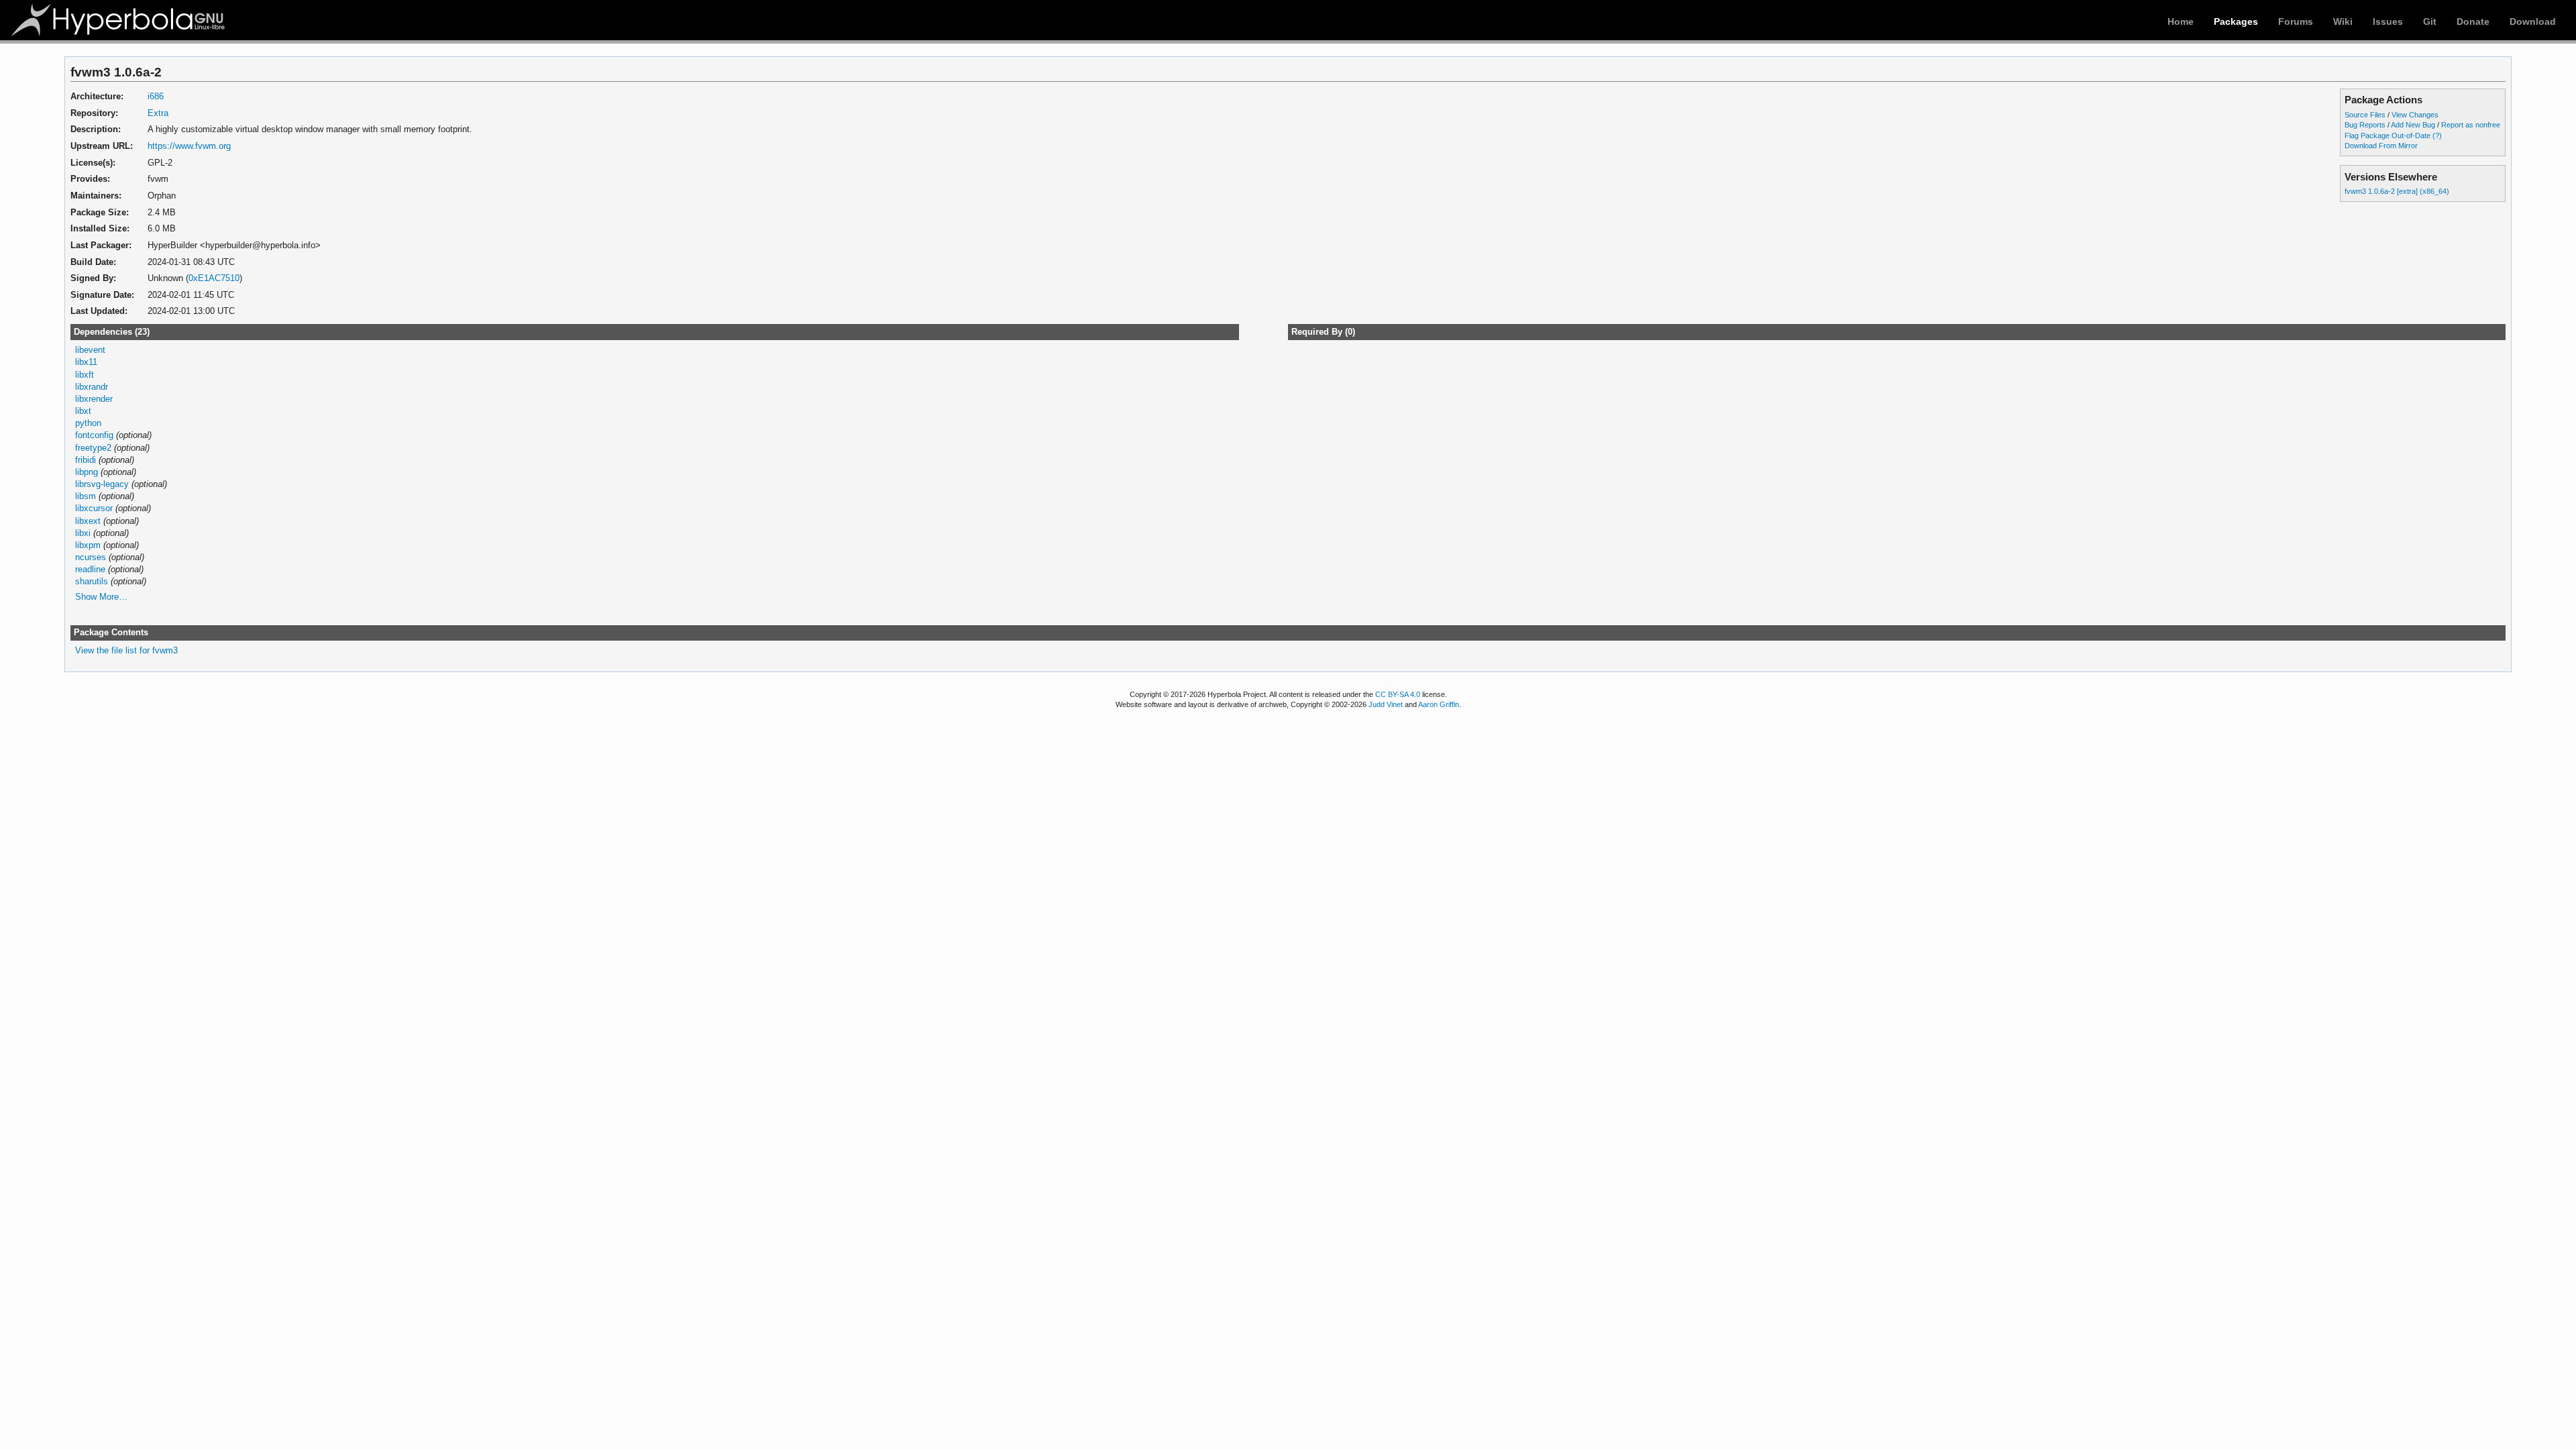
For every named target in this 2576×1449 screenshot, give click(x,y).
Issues (2388, 21)
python (88, 423)
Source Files (2365, 115)
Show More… (101, 597)
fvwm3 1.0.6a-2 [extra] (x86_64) (2397, 191)
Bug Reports (2365, 125)
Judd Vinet (1386, 704)
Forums (2296, 21)
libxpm (88, 545)
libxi (83, 533)
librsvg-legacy (102, 484)
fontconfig (94, 435)
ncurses (91, 557)
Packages (2236, 21)
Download (2533, 21)
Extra (158, 113)
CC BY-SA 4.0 (1398, 694)
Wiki (2343, 21)
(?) (2437, 136)
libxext (88, 521)
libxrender (94, 399)
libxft (85, 375)
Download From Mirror (2381, 146)
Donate (2473, 21)
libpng (87, 472)
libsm (86, 496)
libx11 (86, 362)
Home (2181, 21)
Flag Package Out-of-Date (2387, 136)
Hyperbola (119, 20)
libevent (90, 350)
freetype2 (93, 448)
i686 (156, 96)
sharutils (92, 581)
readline (90, 569)
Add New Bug (2413, 125)
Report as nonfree (2471, 125)
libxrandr (92, 387)
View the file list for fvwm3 (126, 650)
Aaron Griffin (1439, 704)
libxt (83, 411)
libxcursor (94, 508)
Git (2430, 21)
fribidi (86, 460)
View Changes (2415, 115)
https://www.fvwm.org (189, 146)
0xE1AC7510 (214, 278)
